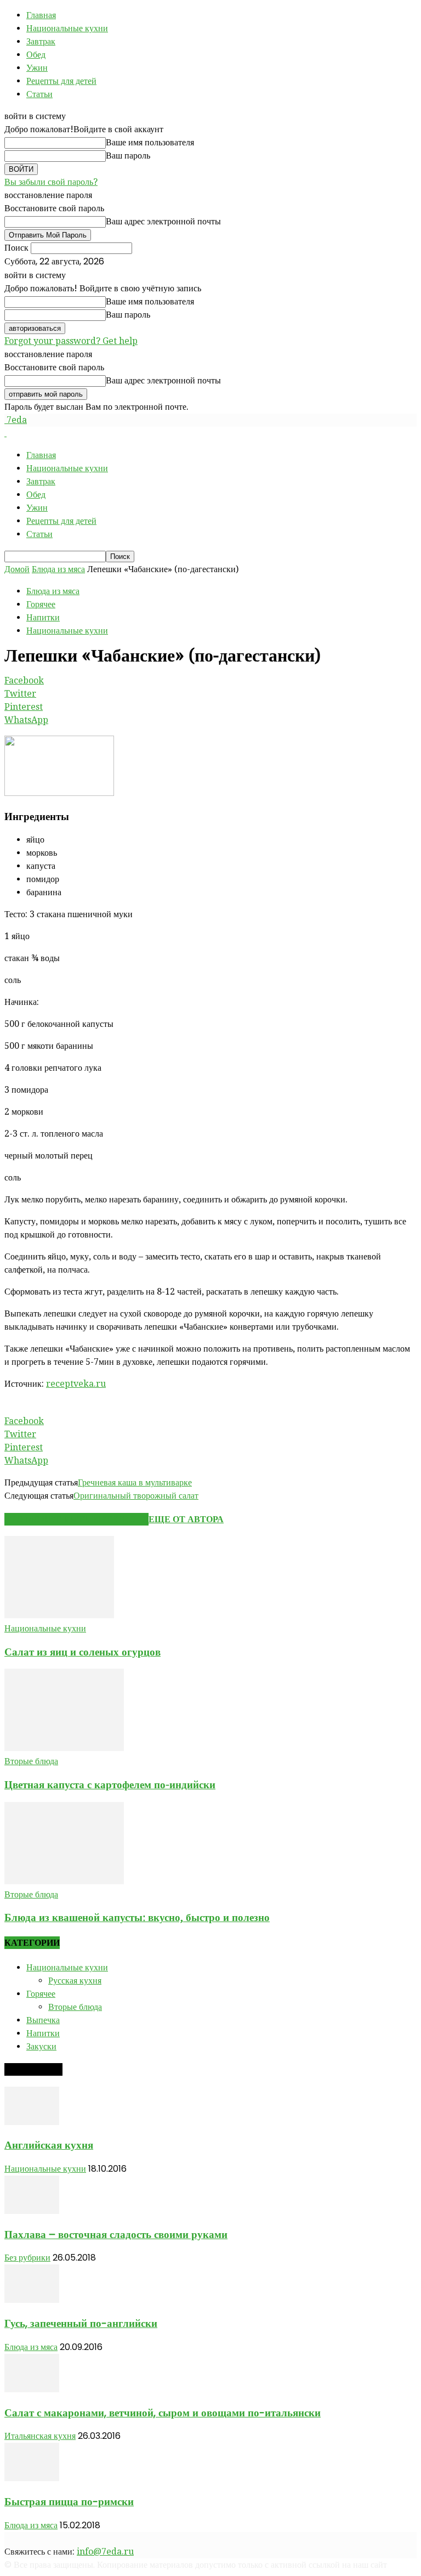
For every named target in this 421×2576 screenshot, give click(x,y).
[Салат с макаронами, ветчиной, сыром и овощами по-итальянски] (32, 2389)
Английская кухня (49, 2145)
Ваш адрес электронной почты (163, 221)
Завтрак (41, 41)
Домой (17, 569)
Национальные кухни (67, 28)
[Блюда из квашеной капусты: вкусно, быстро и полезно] (64, 1881)
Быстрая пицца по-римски (69, 2502)
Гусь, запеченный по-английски (81, 2323)
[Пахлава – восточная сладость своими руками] (32, 2211)
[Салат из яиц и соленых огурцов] (59, 1615)
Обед (36, 55)
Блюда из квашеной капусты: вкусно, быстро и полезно (137, 1917)
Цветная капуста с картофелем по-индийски (110, 1785)
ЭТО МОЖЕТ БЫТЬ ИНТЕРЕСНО (76, 1519)
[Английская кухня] (32, 2122)
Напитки (43, 617)
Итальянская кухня (40, 2436)
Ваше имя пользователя (150, 142)
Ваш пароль (128, 156)
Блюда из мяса (58, 569)
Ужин (37, 68)
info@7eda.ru (105, 2552)
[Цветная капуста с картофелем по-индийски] (64, 1748)
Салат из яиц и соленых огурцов (83, 1652)
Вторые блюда (31, 1761)
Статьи (39, 94)
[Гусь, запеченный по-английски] (32, 2300)
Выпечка (43, 2020)
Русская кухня (75, 1981)
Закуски (41, 2046)
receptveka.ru (76, 1384)
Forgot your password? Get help (71, 341)
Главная (41, 15)
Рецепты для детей (61, 81)
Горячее (41, 604)
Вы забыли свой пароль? (51, 182)
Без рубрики (27, 2258)
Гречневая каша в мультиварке (135, 1482)
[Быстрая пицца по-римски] (32, 2478)
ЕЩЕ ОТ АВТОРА (186, 1519)
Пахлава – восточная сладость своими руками (116, 2235)
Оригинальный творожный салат (136, 1496)
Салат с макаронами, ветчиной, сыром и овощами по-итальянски (163, 2413)
